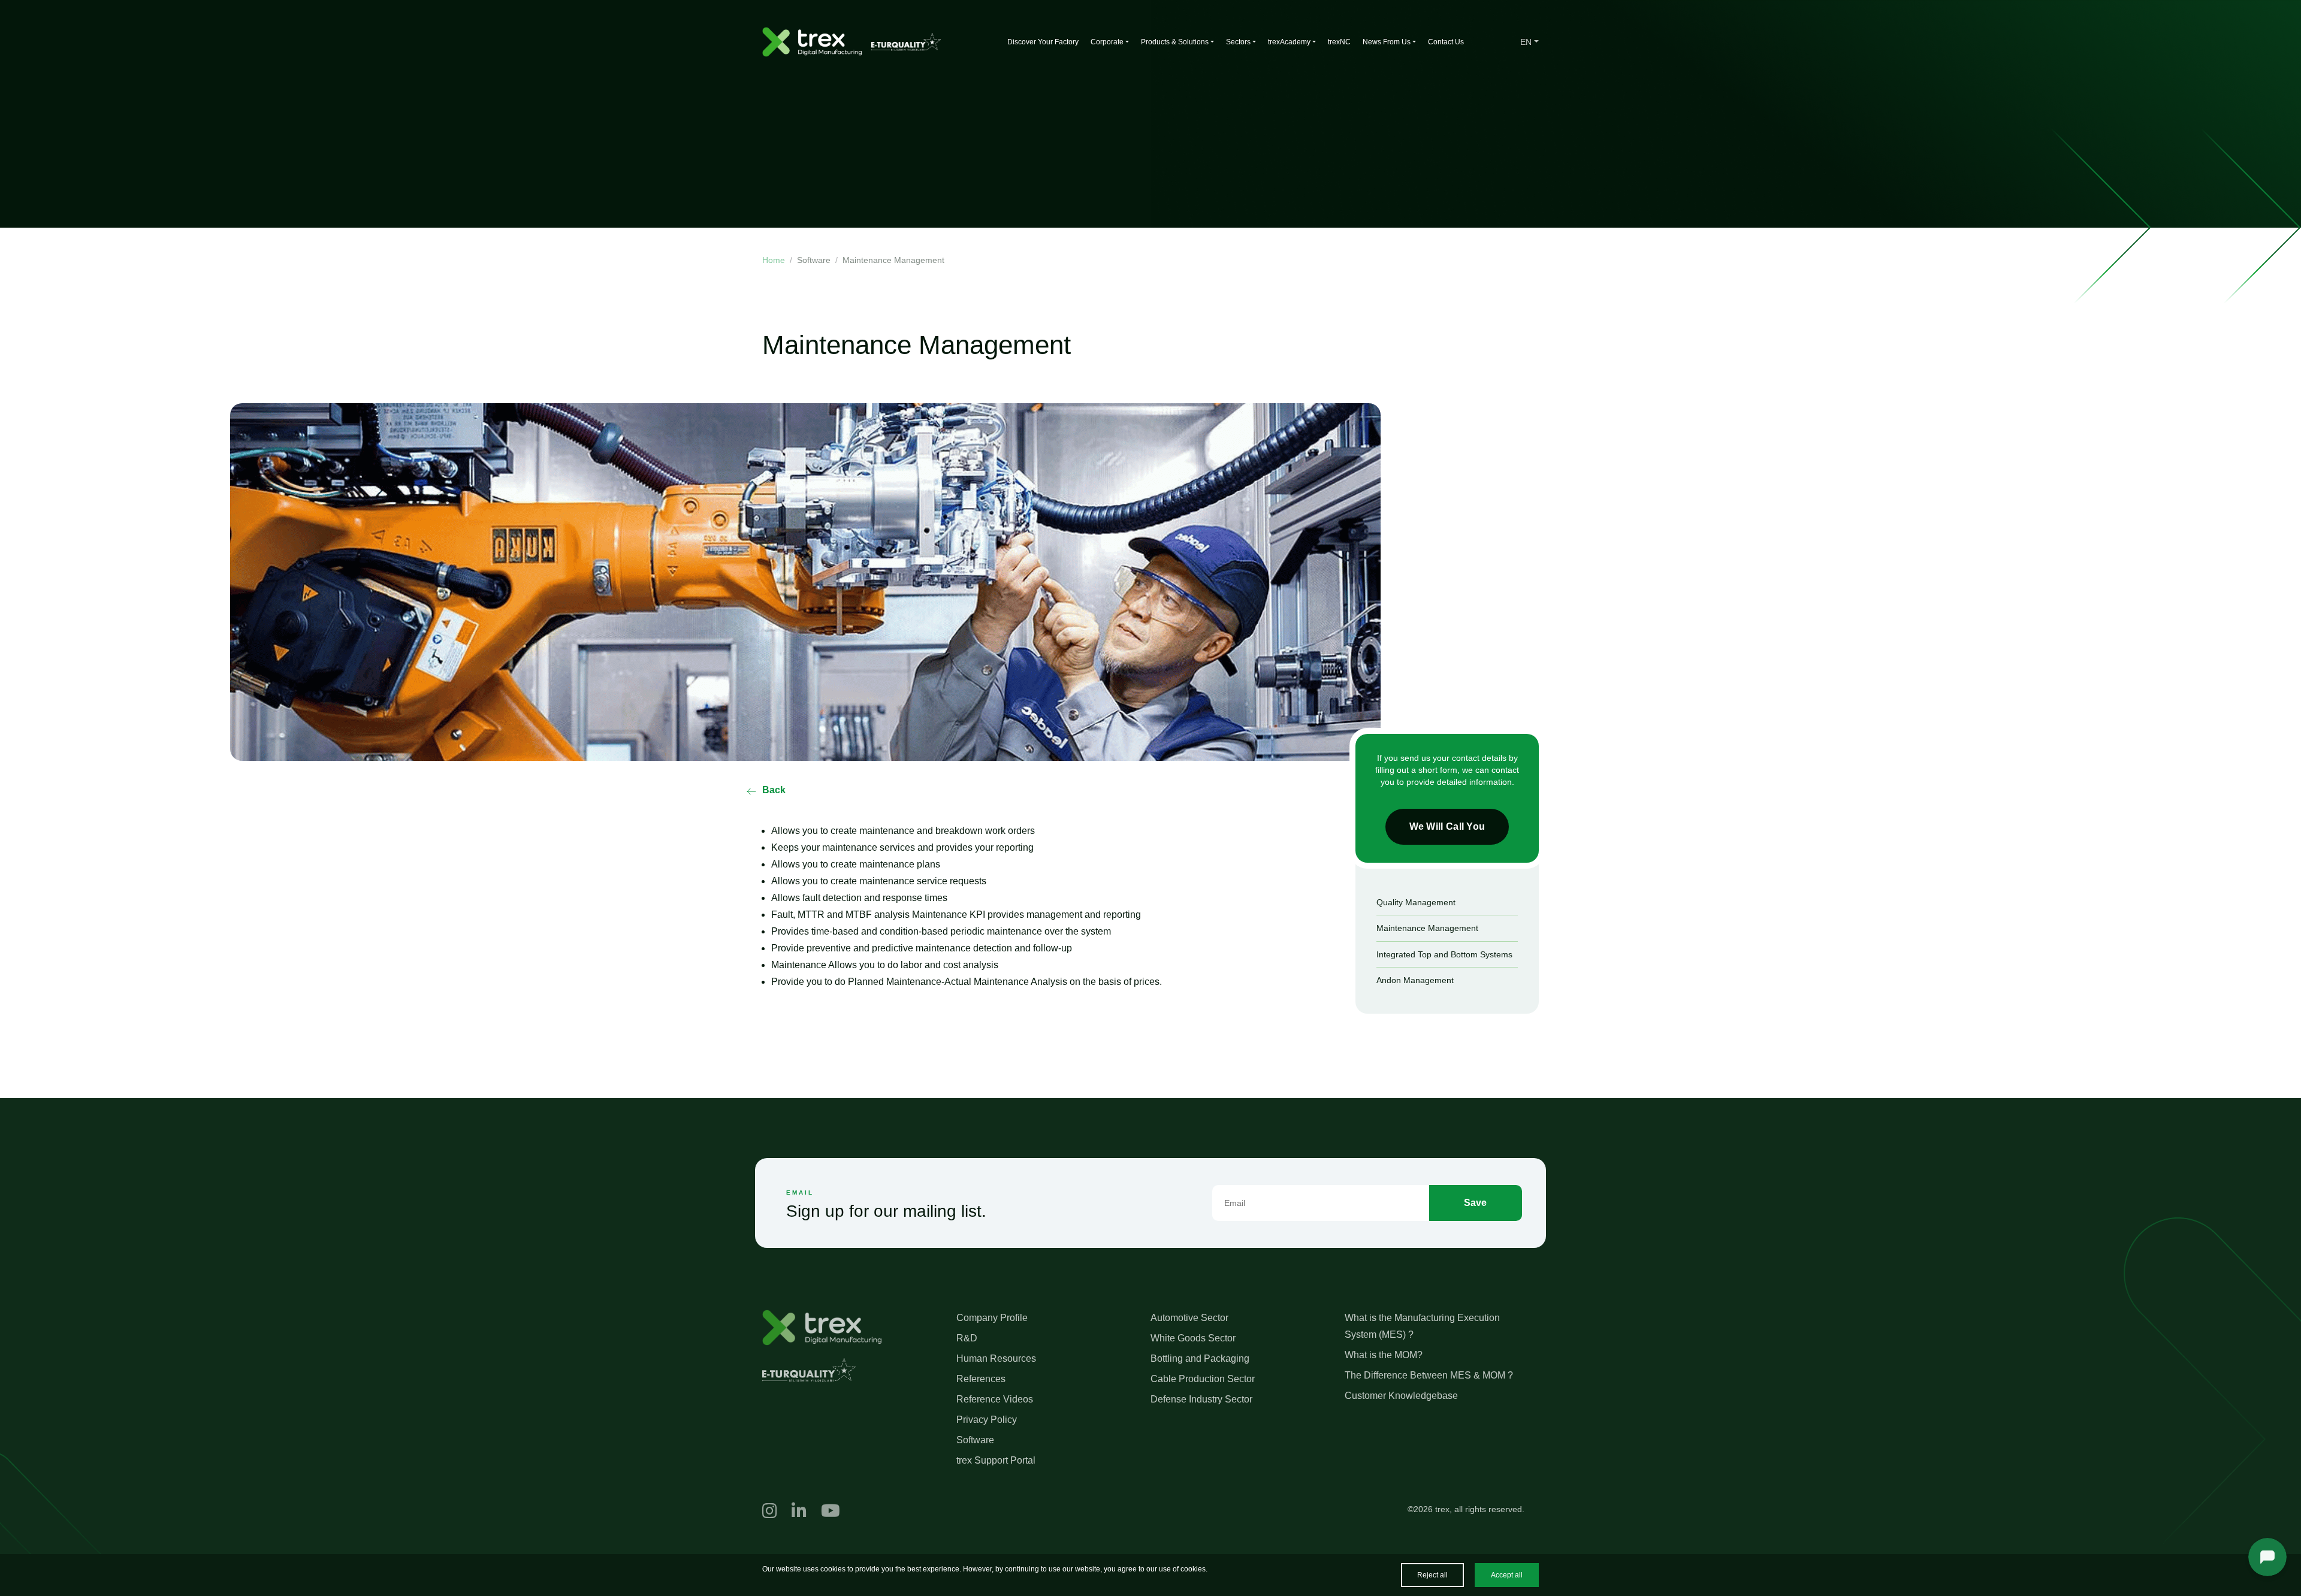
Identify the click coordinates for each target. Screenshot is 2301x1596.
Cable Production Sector (1203, 1379)
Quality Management (1416, 902)
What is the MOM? (1384, 1355)
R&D (967, 1338)
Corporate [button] (1107, 42)
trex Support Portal (996, 1460)
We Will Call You (1447, 826)
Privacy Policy (987, 1420)
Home (774, 260)
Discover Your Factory (1043, 42)
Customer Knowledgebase (1401, 1396)
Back (774, 790)
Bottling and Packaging (1200, 1358)
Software (975, 1440)
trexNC (1339, 42)
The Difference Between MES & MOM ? (1429, 1375)
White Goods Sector (1193, 1338)
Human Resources (996, 1358)
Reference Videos (995, 1399)
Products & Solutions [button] (1175, 42)
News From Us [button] (1387, 42)
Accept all (1507, 1575)
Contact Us (1446, 42)
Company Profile (992, 1318)
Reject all (1432, 1575)
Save (1475, 1203)
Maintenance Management (1427, 928)
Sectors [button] (1238, 42)
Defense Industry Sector (1201, 1399)
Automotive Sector (1189, 1318)
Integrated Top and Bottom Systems (1444, 954)
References (981, 1379)
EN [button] (1526, 42)
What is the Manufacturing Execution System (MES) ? (1422, 1326)
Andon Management (1415, 980)
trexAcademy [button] (1289, 42)
